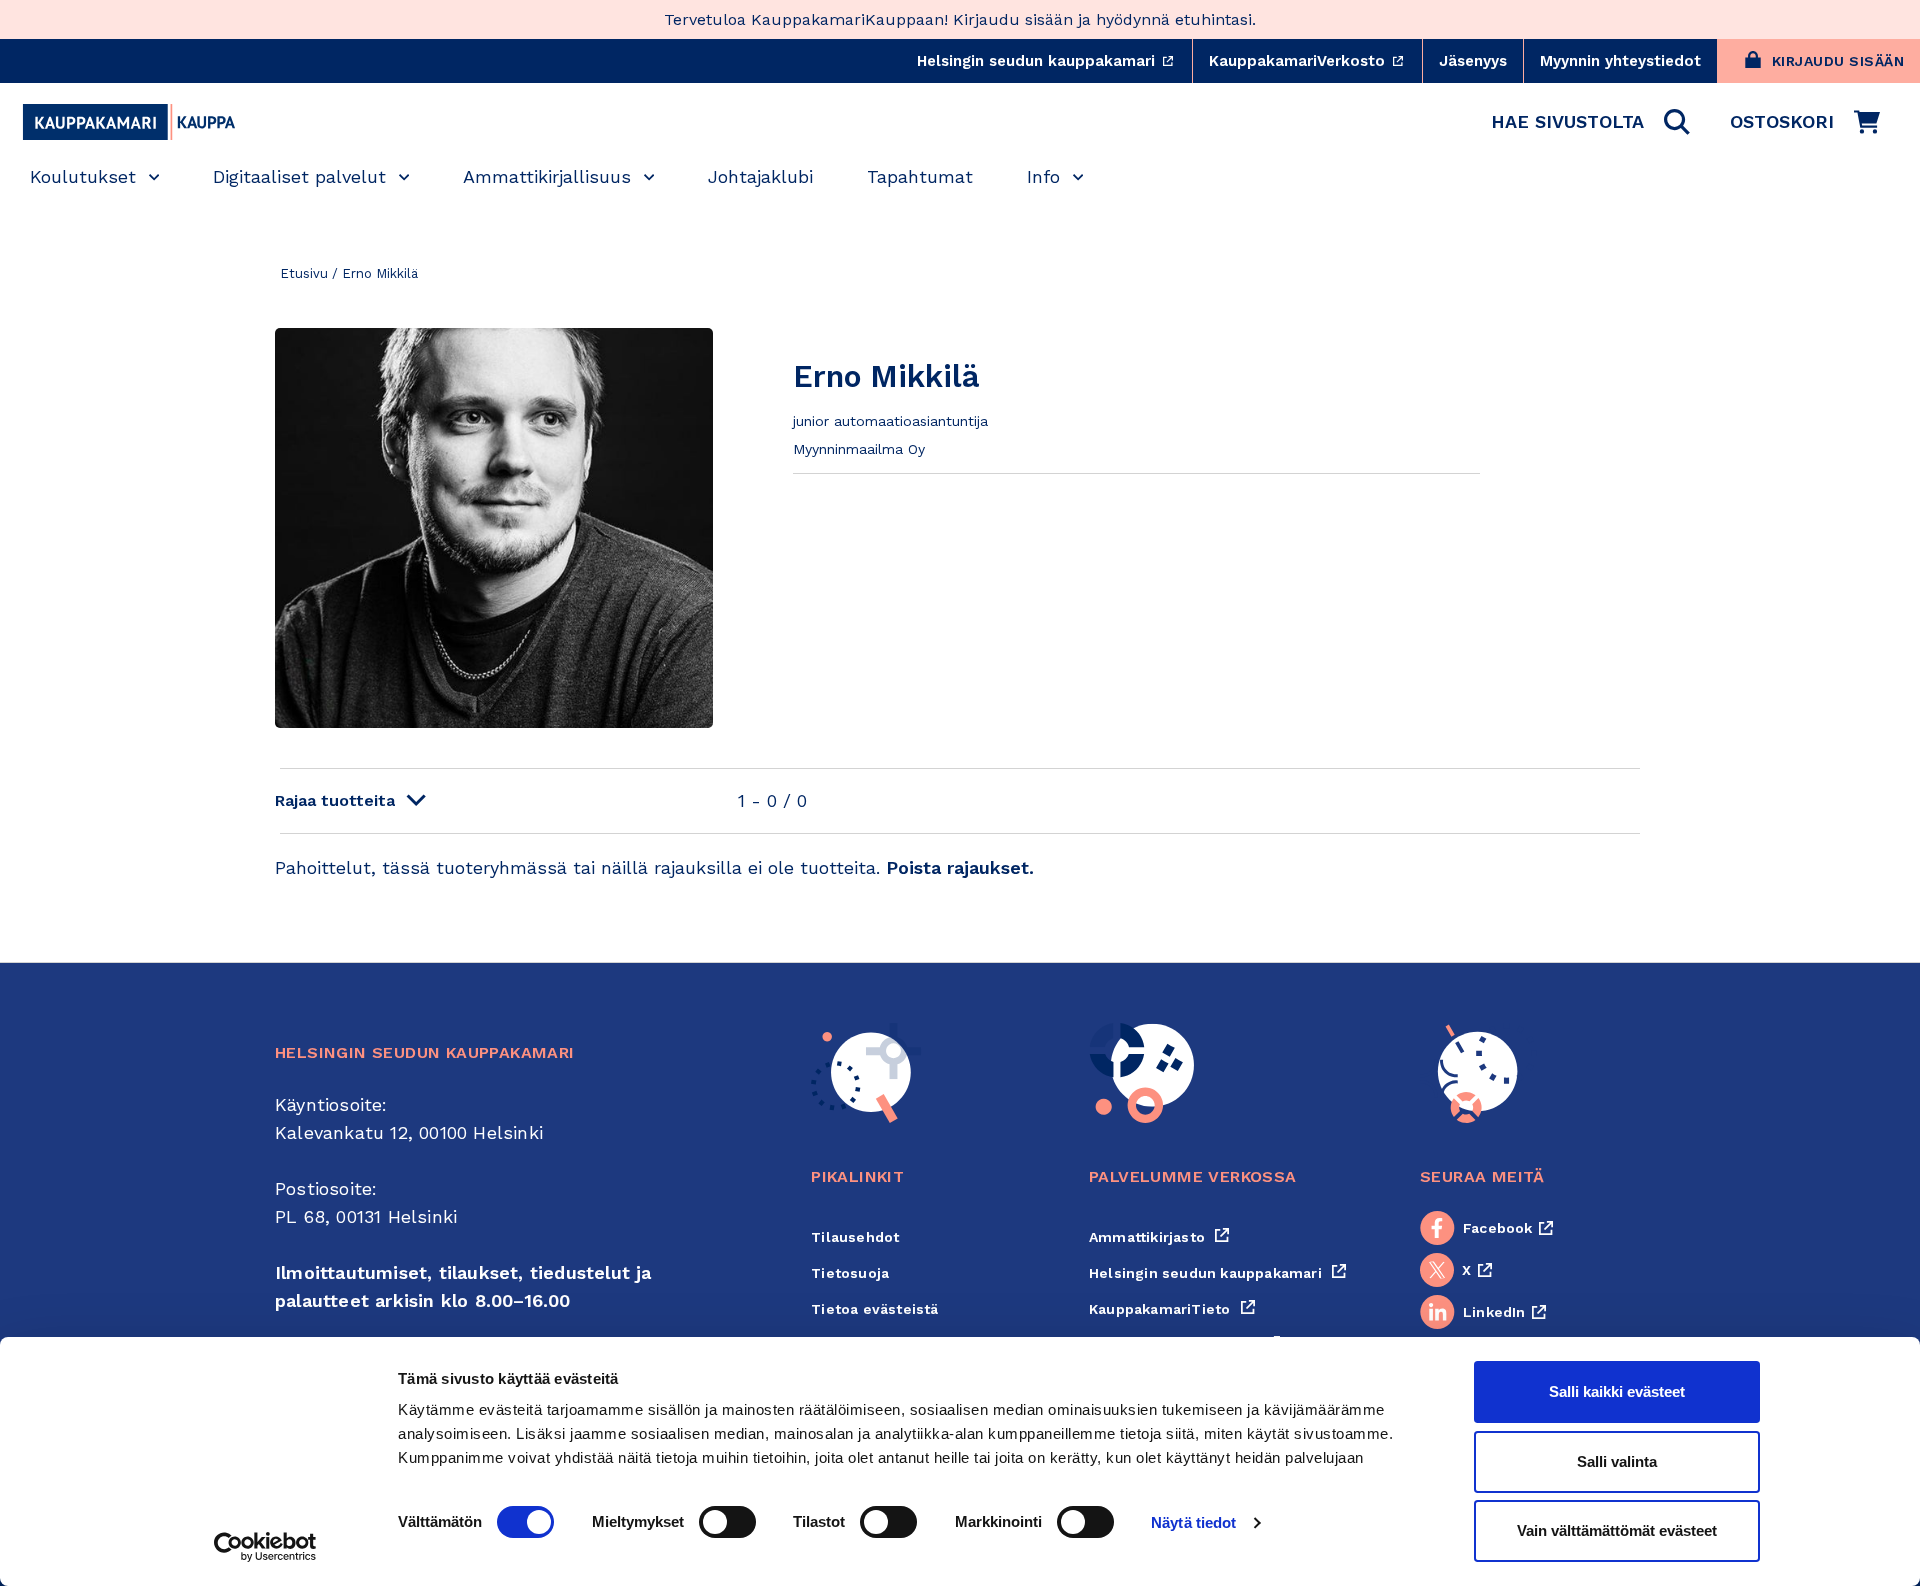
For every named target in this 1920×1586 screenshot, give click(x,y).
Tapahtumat (920, 176)
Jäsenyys (1473, 61)
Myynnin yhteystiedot (1620, 61)
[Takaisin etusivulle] (129, 122)
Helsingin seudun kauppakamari (1054, 61)
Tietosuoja (850, 1273)
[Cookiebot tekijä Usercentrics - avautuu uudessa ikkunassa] (265, 1547)
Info (1043, 176)
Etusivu (304, 273)
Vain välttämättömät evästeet (1617, 1530)
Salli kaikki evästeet (1617, 1391)
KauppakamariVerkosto (1315, 61)
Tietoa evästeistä (874, 1309)
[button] (1590, 122)
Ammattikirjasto (1159, 1237)
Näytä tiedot (1193, 1522)
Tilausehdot (855, 1237)
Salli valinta (1617, 1461)
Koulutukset (83, 176)
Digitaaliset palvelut (299, 176)
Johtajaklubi (760, 176)
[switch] (727, 1522)
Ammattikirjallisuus (547, 176)
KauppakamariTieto (1172, 1309)
